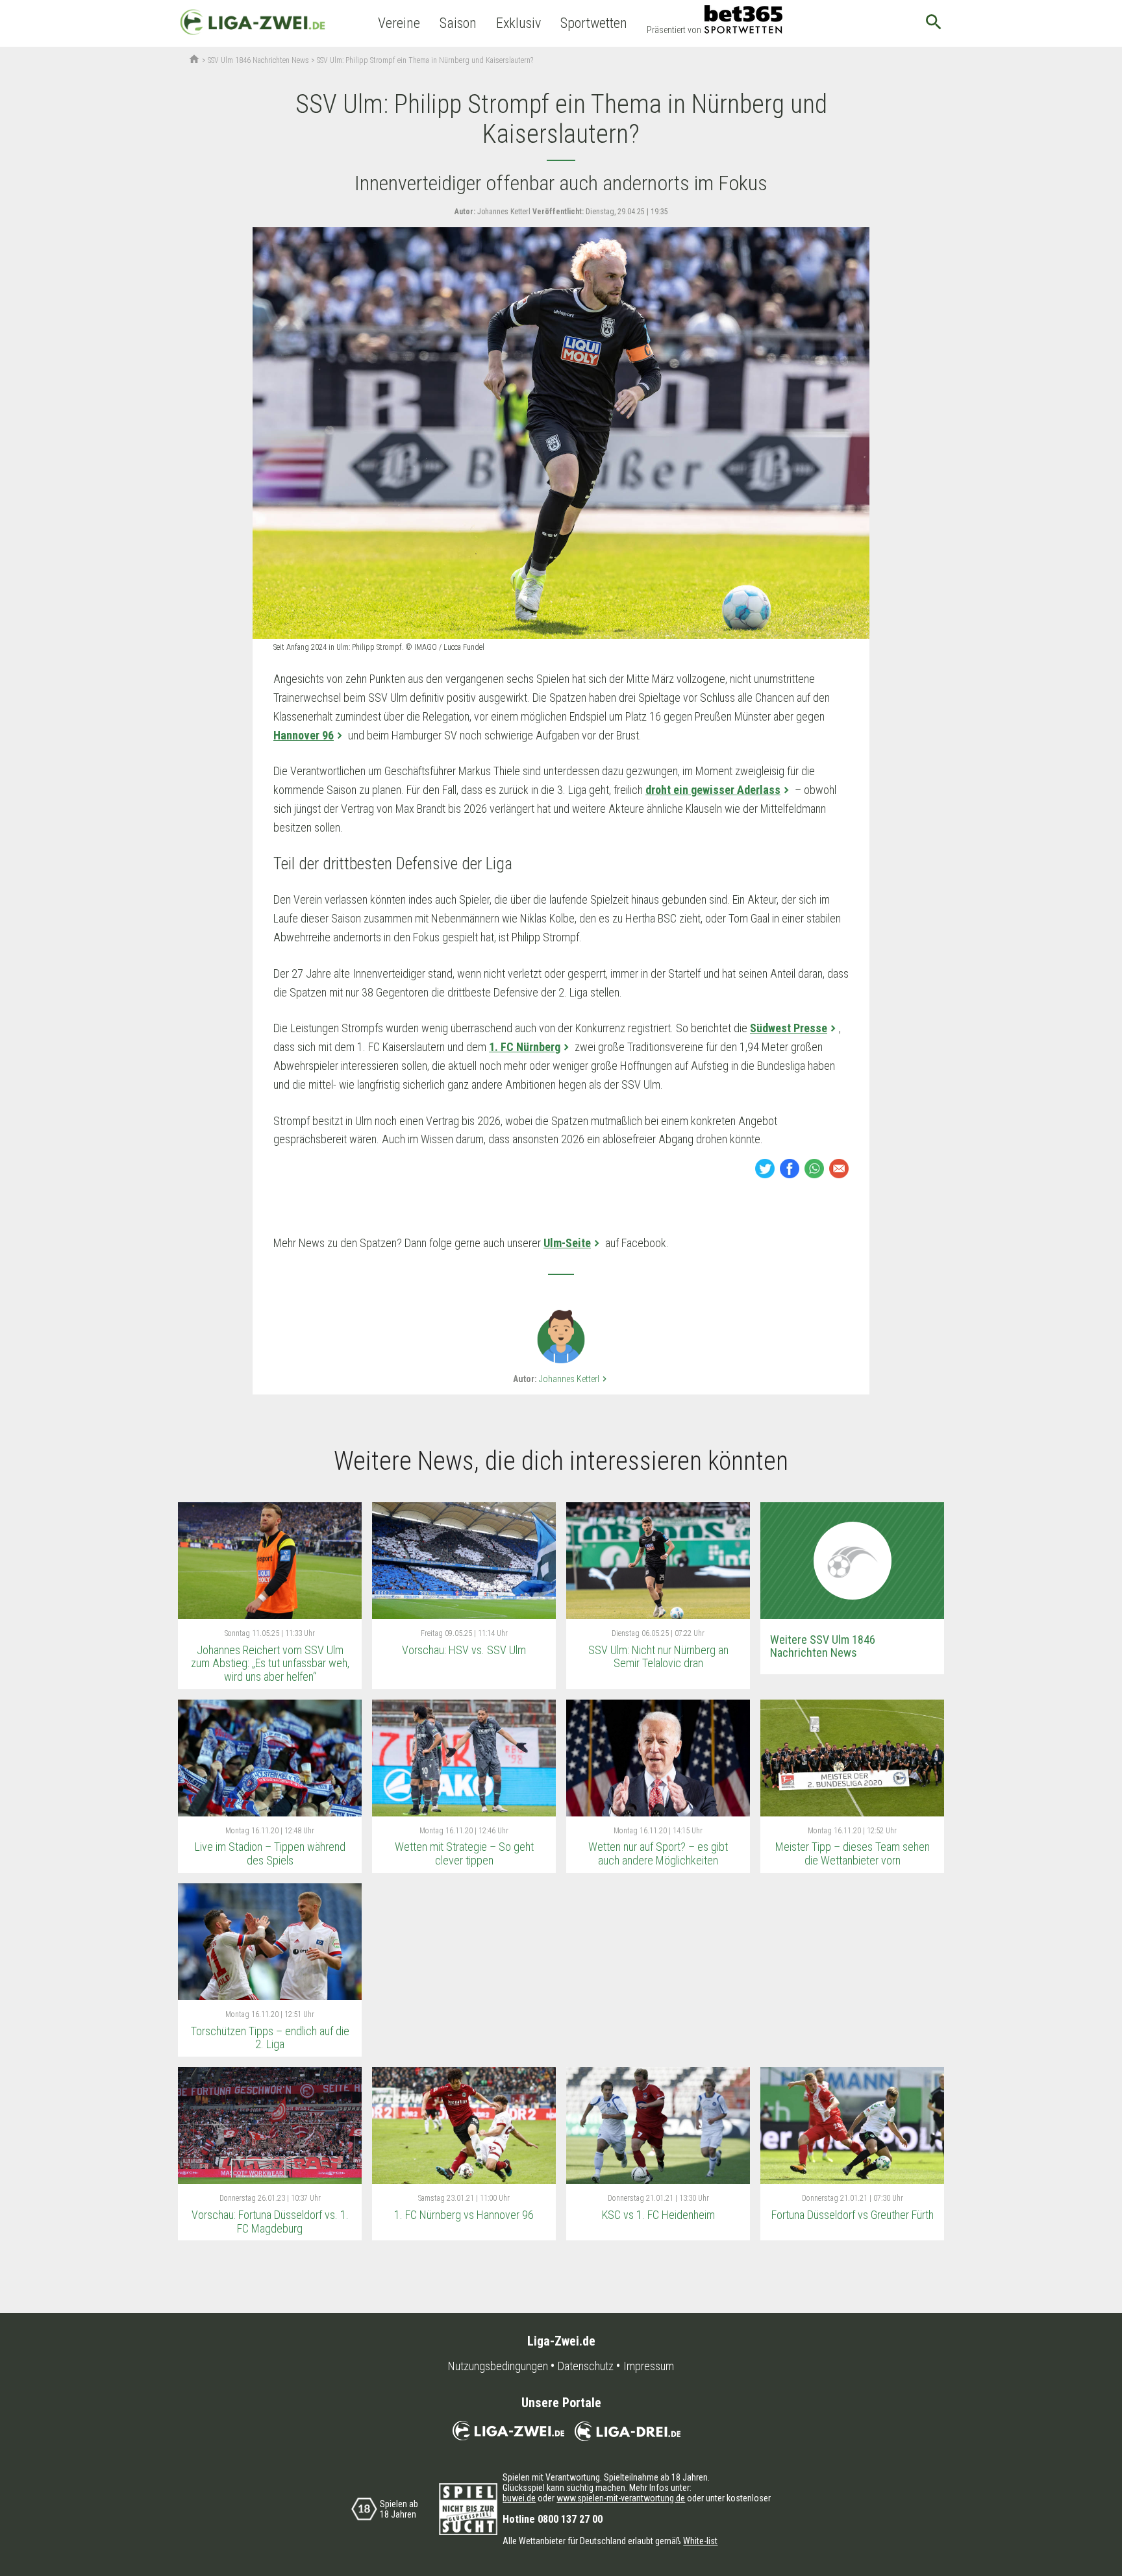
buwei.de (519, 2498)
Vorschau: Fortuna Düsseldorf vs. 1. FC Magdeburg (270, 2222)
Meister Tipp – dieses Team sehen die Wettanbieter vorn (853, 1853)
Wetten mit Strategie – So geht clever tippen (464, 1853)
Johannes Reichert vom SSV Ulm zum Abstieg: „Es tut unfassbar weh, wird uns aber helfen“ (270, 1663)
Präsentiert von (674, 30)
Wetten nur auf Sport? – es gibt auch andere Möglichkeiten (658, 1853)
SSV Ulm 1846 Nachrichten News (258, 60)
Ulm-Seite (567, 1243)
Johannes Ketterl (574, 1379)
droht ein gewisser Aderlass (713, 790)
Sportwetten (594, 23)
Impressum (649, 2366)
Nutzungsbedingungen (498, 2366)
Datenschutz (586, 2366)
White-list (700, 2541)
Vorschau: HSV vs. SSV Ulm (464, 1650)
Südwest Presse (789, 1028)
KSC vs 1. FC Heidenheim (658, 2215)
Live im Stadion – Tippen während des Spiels (270, 1853)
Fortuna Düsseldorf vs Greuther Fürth (853, 2215)
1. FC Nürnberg (525, 1047)
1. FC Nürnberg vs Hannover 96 (464, 2215)
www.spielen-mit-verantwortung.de (621, 2498)
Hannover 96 (304, 735)
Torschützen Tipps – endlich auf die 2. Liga (270, 2038)
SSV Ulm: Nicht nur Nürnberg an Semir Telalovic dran (658, 1657)
